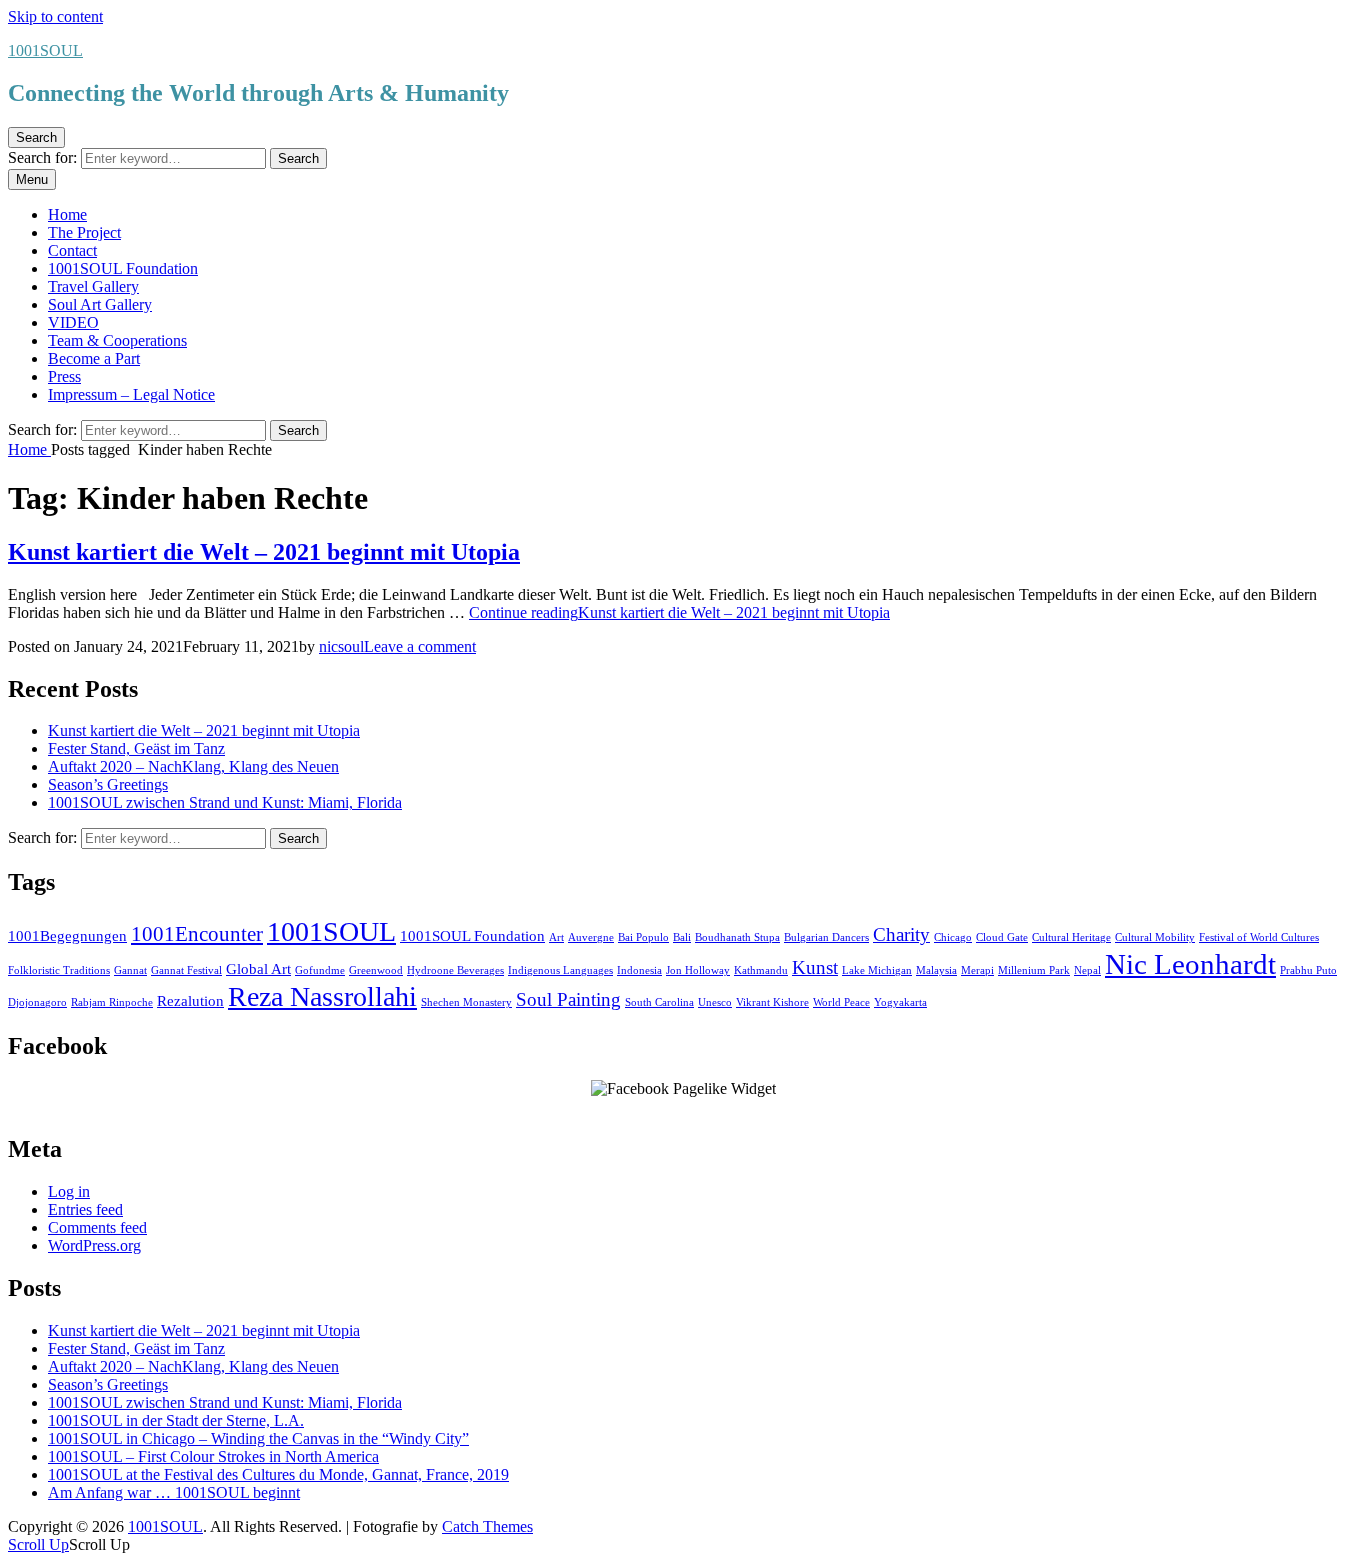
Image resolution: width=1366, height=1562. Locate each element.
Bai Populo (643, 937)
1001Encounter (197, 934)
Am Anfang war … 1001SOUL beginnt (174, 1492)
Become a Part (94, 358)
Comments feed (97, 1227)
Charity (901, 934)
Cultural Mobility (1155, 937)
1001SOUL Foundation (123, 268)
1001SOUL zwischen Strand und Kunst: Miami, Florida (225, 802)
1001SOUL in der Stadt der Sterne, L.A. (176, 1420)
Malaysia (936, 970)
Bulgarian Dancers (826, 937)
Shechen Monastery (466, 1002)
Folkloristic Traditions (59, 970)
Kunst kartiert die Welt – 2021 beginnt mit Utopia (264, 552)
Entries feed (85, 1209)
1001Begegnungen (67, 935)
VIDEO (73, 322)
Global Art (258, 968)
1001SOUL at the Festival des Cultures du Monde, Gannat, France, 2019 (278, 1474)
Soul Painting (568, 999)
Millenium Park (1034, 970)
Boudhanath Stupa (737, 937)
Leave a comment (420, 646)
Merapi (977, 970)
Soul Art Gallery (100, 304)
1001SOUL (45, 50)
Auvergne (591, 937)
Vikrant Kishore (772, 1002)
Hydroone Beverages (455, 970)
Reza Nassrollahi (322, 996)
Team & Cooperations (117, 340)
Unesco (715, 1002)
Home (67, 214)
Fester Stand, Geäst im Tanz (136, 748)
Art (556, 937)
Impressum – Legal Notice (131, 394)
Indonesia (639, 970)
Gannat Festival (186, 970)
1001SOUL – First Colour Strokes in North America (213, 1456)
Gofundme (320, 970)
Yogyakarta (900, 1002)
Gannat (130, 970)
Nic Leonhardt (1190, 964)
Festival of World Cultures (1259, 937)
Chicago (953, 937)
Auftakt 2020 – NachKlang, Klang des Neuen (193, 766)
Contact (72, 250)
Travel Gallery (93, 286)
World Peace (841, 1002)
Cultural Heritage (1071, 937)
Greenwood (376, 970)
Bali (682, 937)
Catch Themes (487, 1526)
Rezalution (190, 1000)
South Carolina (659, 1002)
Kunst (815, 967)
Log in (69, 1191)
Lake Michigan (877, 970)
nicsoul (341, 646)
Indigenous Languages (560, 970)
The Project (84, 232)
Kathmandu (761, 970)
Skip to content (55, 16)
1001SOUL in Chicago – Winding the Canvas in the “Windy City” (258, 1438)
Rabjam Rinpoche (112, 1002)
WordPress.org (94, 1245)
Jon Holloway (698, 970)
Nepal (1087, 970)
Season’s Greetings (108, 784)
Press (64, 376)
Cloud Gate (1002, 937)
